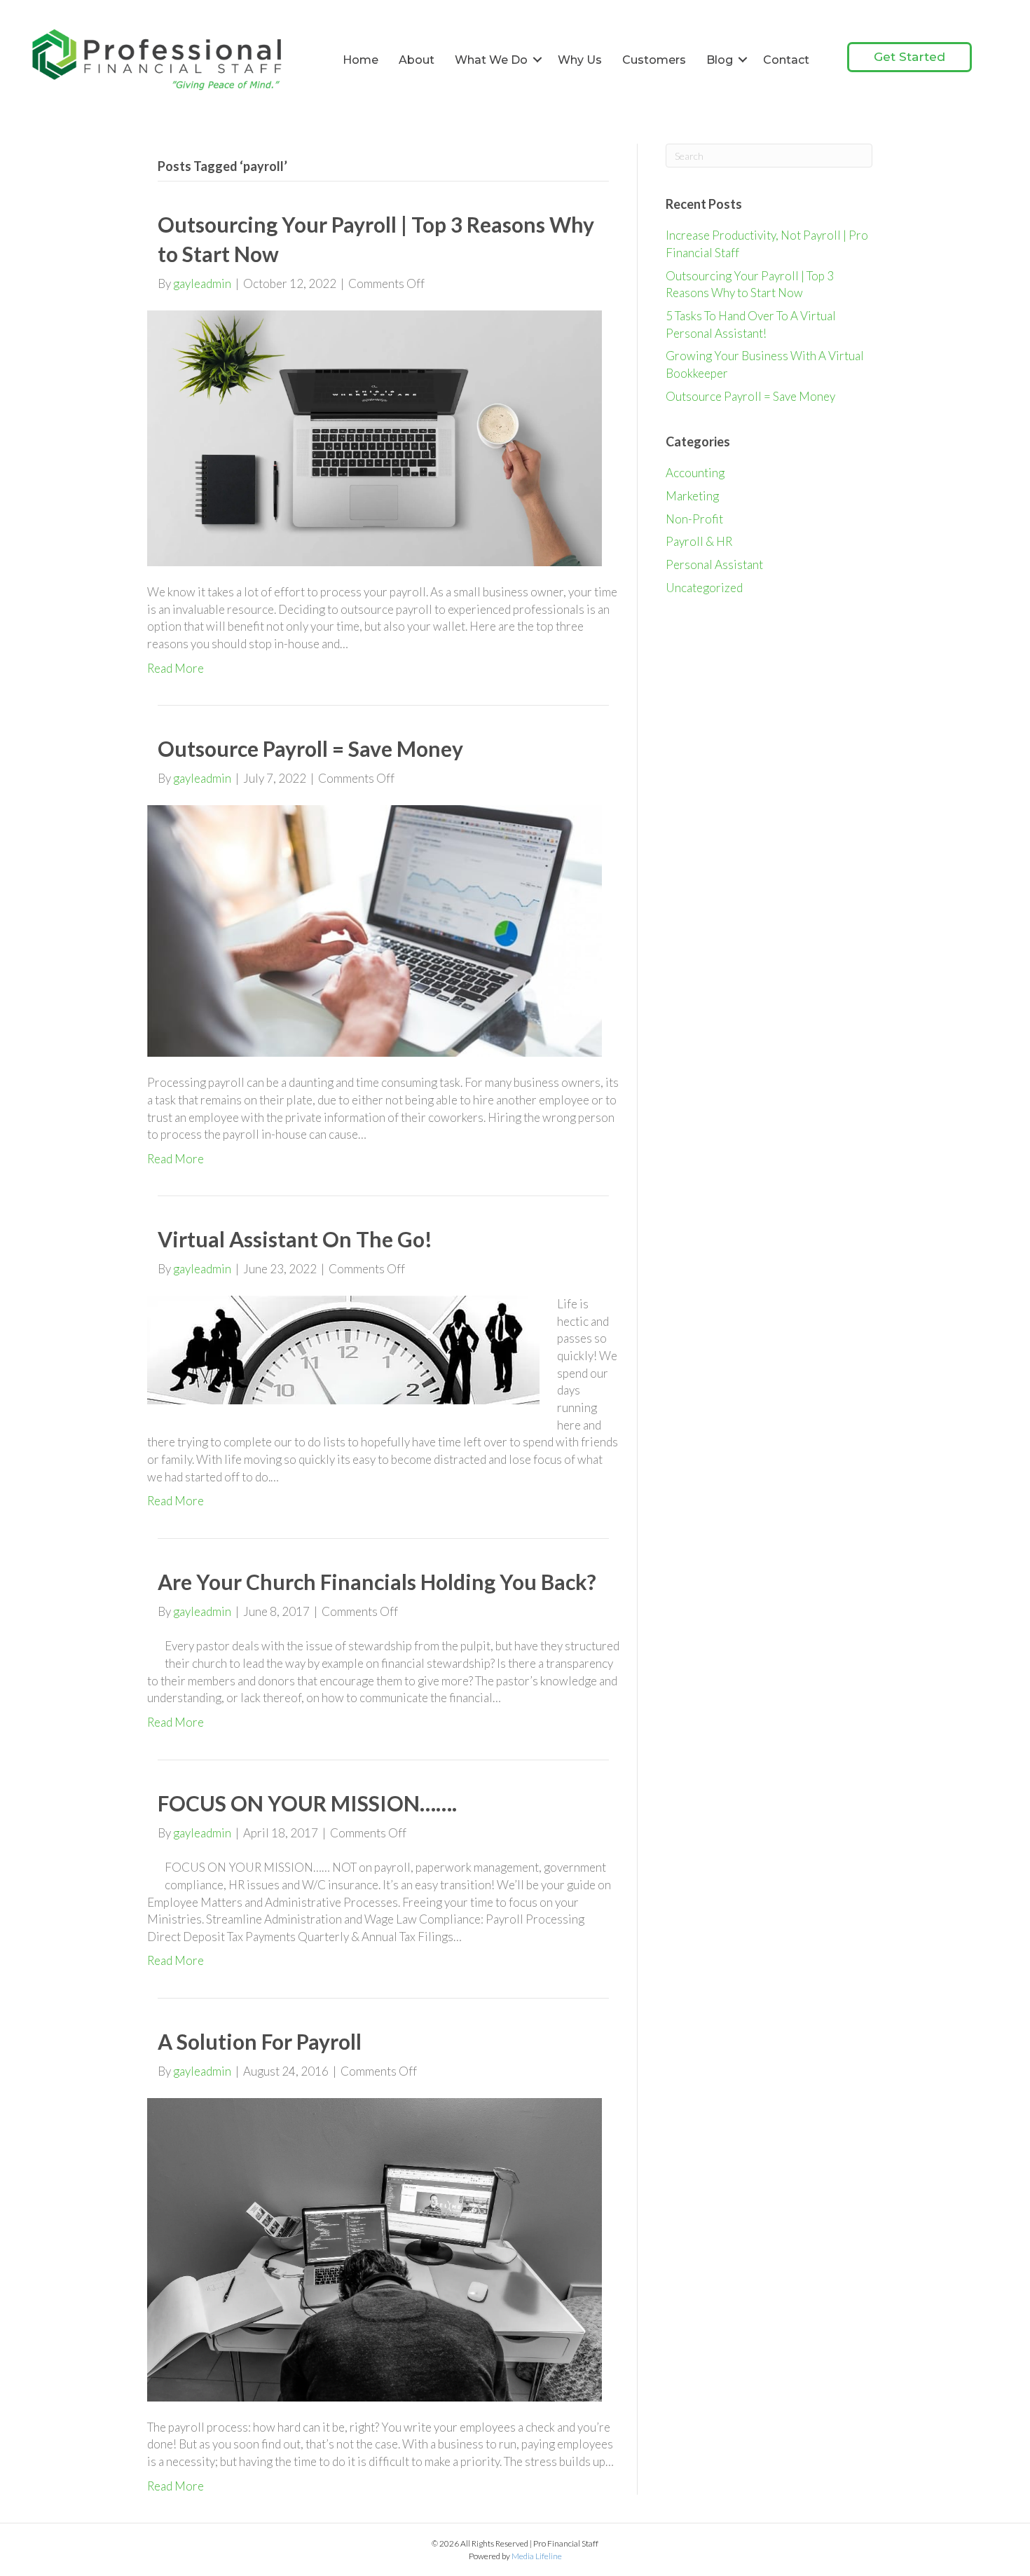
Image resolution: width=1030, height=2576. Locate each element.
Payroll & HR (699, 541)
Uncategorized (704, 588)
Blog (720, 60)
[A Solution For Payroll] (375, 2248)
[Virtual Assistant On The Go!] (343, 1349)
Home (360, 60)
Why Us (580, 60)
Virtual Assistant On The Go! (295, 1239)
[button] (537, 60)
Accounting (695, 473)
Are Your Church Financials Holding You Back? (377, 1582)
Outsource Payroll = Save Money (310, 748)
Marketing (692, 496)
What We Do (491, 60)
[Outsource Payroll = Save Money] (375, 930)
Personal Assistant (714, 564)
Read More (176, 668)
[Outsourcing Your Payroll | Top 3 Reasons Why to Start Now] (375, 437)
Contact (786, 60)
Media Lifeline (537, 2556)
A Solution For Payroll (260, 2041)
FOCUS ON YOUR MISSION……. (307, 1803)
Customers (654, 60)
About (417, 60)
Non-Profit (694, 519)
